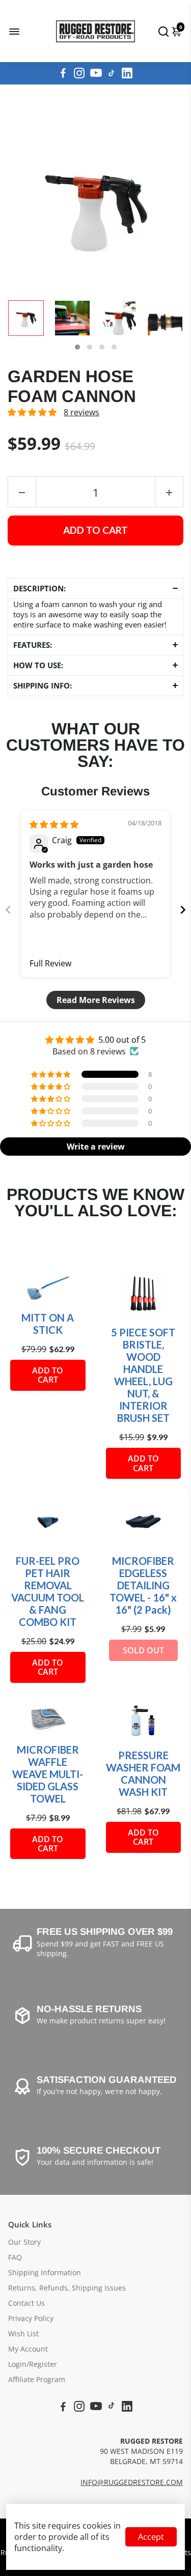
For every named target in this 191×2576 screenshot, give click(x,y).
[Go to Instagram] (79, 73)
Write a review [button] (96, 1147)
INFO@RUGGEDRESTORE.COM (132, 2482)
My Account (28, 2349)
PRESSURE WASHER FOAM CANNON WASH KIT (143, 1773)
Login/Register (33, 2364)
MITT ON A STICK (48, 1324)
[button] (77, 347)
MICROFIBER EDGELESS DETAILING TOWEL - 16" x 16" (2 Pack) (143, 1585)
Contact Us (26, 2303)
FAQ (15, 2257)
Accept (151, 2537)
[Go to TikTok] (112, 73)
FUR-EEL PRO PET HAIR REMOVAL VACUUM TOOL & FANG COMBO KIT (48, 1591)
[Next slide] (183, 910)
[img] (54, 824)
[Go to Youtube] (96, 73)
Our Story (24, 2242)
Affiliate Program (37, 2380)
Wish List (23, 2334)
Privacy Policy (31, 2319)
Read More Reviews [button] (96, 1000)
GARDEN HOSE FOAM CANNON (72, 387)
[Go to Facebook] (63, 73)
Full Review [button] (50, 963)
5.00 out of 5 (122, 1040)
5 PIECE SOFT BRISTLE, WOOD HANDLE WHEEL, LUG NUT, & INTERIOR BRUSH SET (143, 1375)
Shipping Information (45, 2273)
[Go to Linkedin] (127, 73)
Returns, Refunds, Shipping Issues (67, 2288)
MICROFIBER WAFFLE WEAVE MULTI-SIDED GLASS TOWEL (48, 1774)
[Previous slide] (8, 910)
